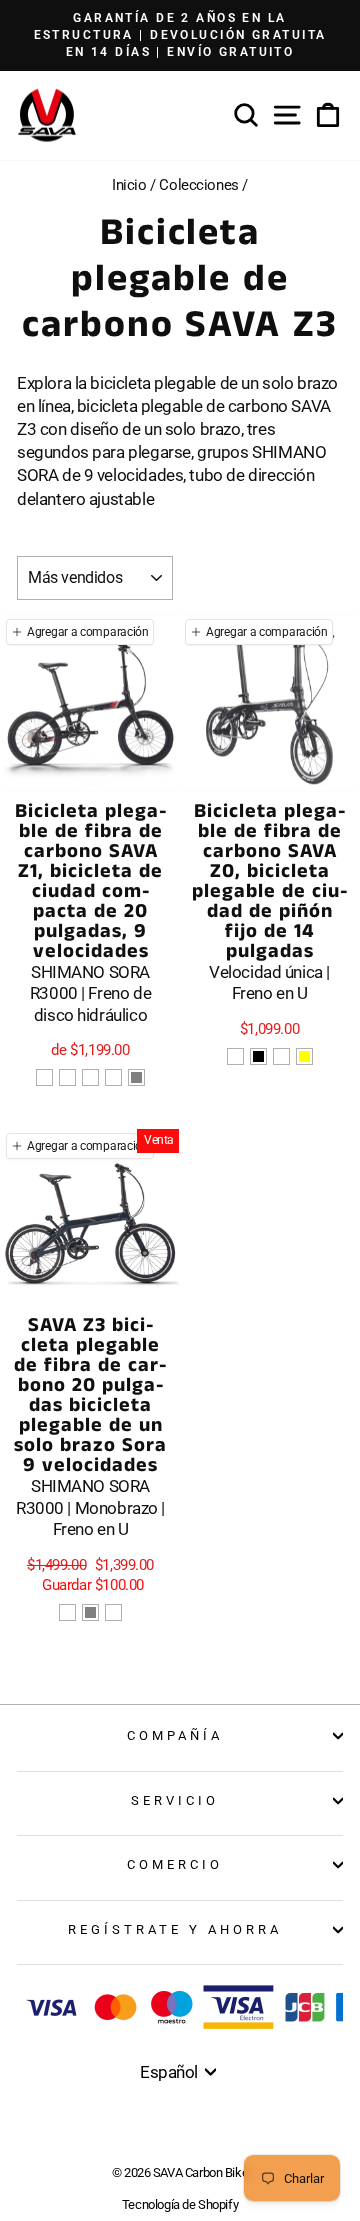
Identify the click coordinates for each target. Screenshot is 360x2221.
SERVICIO (175, 1800)
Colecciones (198, 185)
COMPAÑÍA (175, 1735)
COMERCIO (175, 1864)
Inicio (129, 185)
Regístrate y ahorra (175, 1929)
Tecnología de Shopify (180, 2204)
